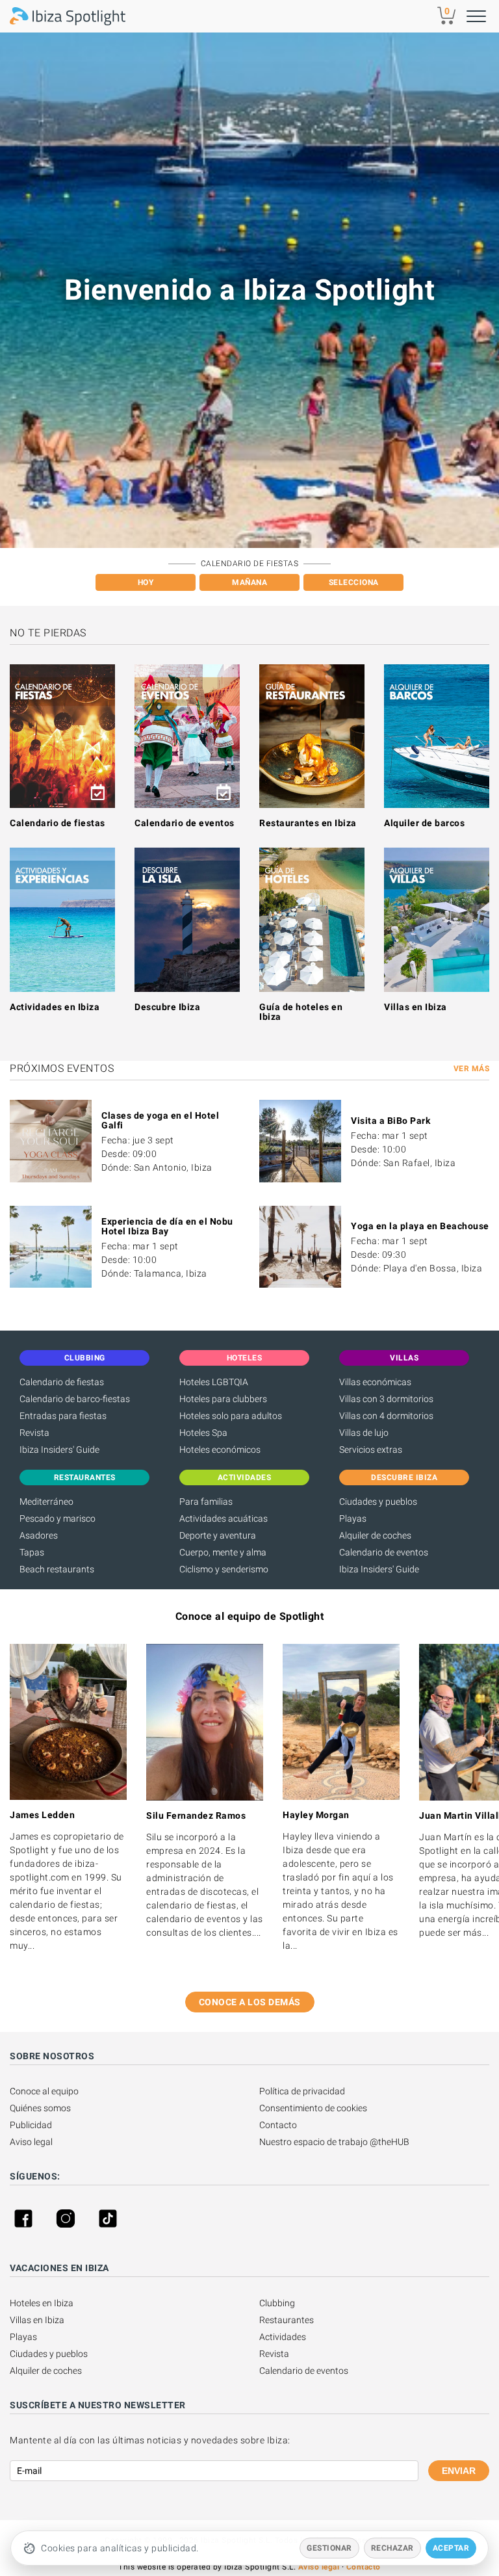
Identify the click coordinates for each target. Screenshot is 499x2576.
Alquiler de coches (375, 1535)
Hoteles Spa (203, 1433)
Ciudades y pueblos (378, 1502)
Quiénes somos (40, 2108)
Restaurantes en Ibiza (308, 823)
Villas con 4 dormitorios (386, 1416)
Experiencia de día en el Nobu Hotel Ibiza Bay (167, 1226)
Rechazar (392, 2548)
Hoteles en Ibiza (42, 2303)
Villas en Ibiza (416, 1007)
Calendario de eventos (185, 823)
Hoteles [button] (245, 1358)
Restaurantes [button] (85, 1477)
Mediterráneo (46, 1502)
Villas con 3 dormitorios (386, 1399)
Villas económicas (375, 1382)
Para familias (206, 1502)
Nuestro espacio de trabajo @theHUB (334, 2142)
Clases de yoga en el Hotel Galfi (160, 1120)
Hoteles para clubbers (223, 1399)
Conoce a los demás (250, 2002)
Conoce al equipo (44, 2091)
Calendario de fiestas (58, 823)
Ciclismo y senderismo (224, 1569)
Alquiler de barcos (424, 823)
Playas (353, 1518)
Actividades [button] (245, 1477)
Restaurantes (287, 2320)
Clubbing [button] (85, 1358)
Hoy (146, 582)
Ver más (472, 1069)
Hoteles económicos (220, 1450)
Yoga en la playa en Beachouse (420, 1226)
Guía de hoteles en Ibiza (301, 1012)
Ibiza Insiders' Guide (59, 1450)
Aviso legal (31, 2142)
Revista (34, 1433)
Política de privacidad (302, 2091)
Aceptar (451, 2548)
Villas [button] (404, 1358)
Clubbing (277, 2303)
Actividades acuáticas (224, 1518)
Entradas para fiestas (63, 1416)
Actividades (283, 2337)
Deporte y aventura (218, 1535)
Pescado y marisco (58, 1518)
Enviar (459, 2471)
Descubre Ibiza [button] (404, 1477)
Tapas (32, 1552)
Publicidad (31, 2125)
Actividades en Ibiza (55, 1007)
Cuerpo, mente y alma (223, 1552)
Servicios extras (371, 1450)
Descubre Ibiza (167, 1007)
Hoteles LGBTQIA (214, 1382)
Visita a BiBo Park (390, 1121)
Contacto (278, 2125)
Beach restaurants (57, 1569)
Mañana (249, 582)
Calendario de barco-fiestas (75, 1399)
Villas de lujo (364, 1433)
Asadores (39, 1535)
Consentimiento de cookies (313, 2108)
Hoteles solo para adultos (231, 1416)
